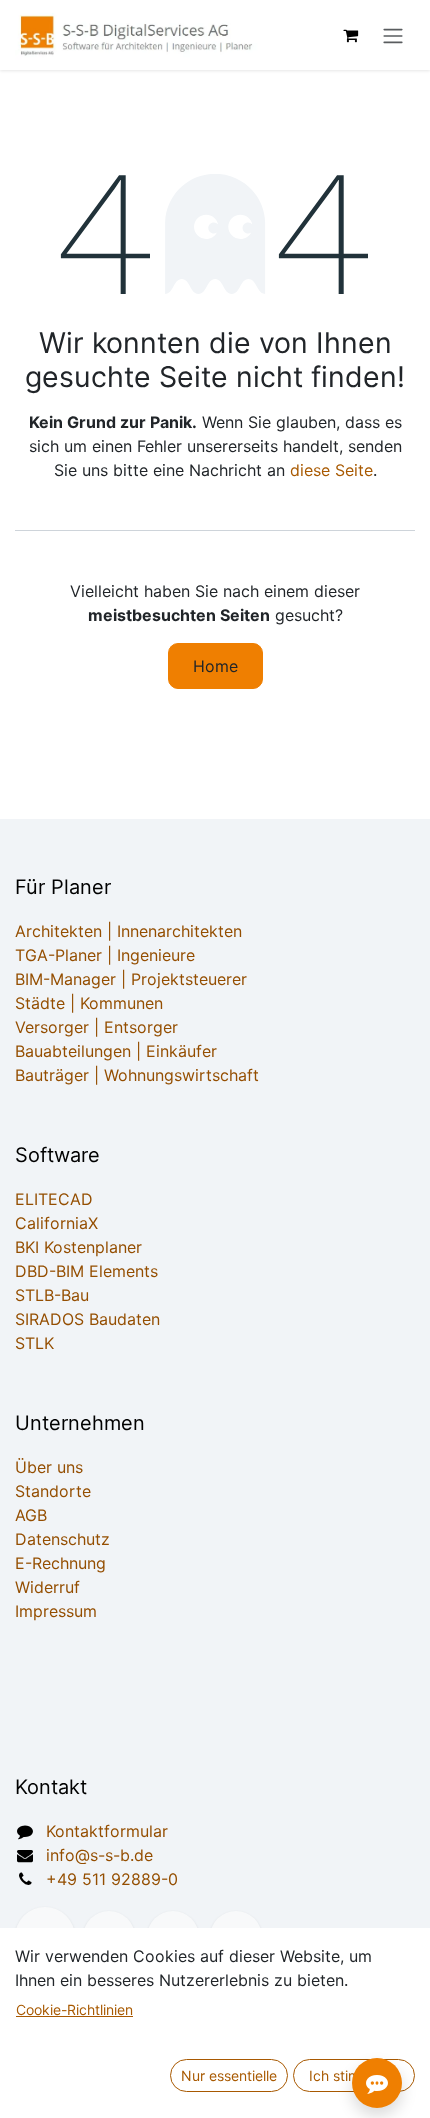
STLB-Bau (52, 1295)
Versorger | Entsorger (96, 1027)
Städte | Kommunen (89, 1003)
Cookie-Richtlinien (74, 2009)
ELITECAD (54, 1199)
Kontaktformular (107, 1831)
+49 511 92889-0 (112, 1879)
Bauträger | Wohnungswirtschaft (137, 1075)
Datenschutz (62, 1539)
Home (215, 666)
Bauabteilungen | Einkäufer (116, 1051)
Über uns (49, 1467)
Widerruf (47, 1587)
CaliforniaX (56, 1223)
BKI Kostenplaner (78, 1247)
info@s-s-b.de (99, 1855)
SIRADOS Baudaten (87, 1319)
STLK (34, 1343)
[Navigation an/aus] (393, 35)
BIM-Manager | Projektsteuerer (131, 979)
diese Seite (331, 470)
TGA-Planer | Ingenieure (105, 955)
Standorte (53, 1491)
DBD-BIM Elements (86, 1271)
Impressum (56, 1611)
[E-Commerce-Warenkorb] (350, 35)
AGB (31, 1515)
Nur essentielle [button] (229, 2075)
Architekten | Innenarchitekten (128, 931)
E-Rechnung (60, 1563)
